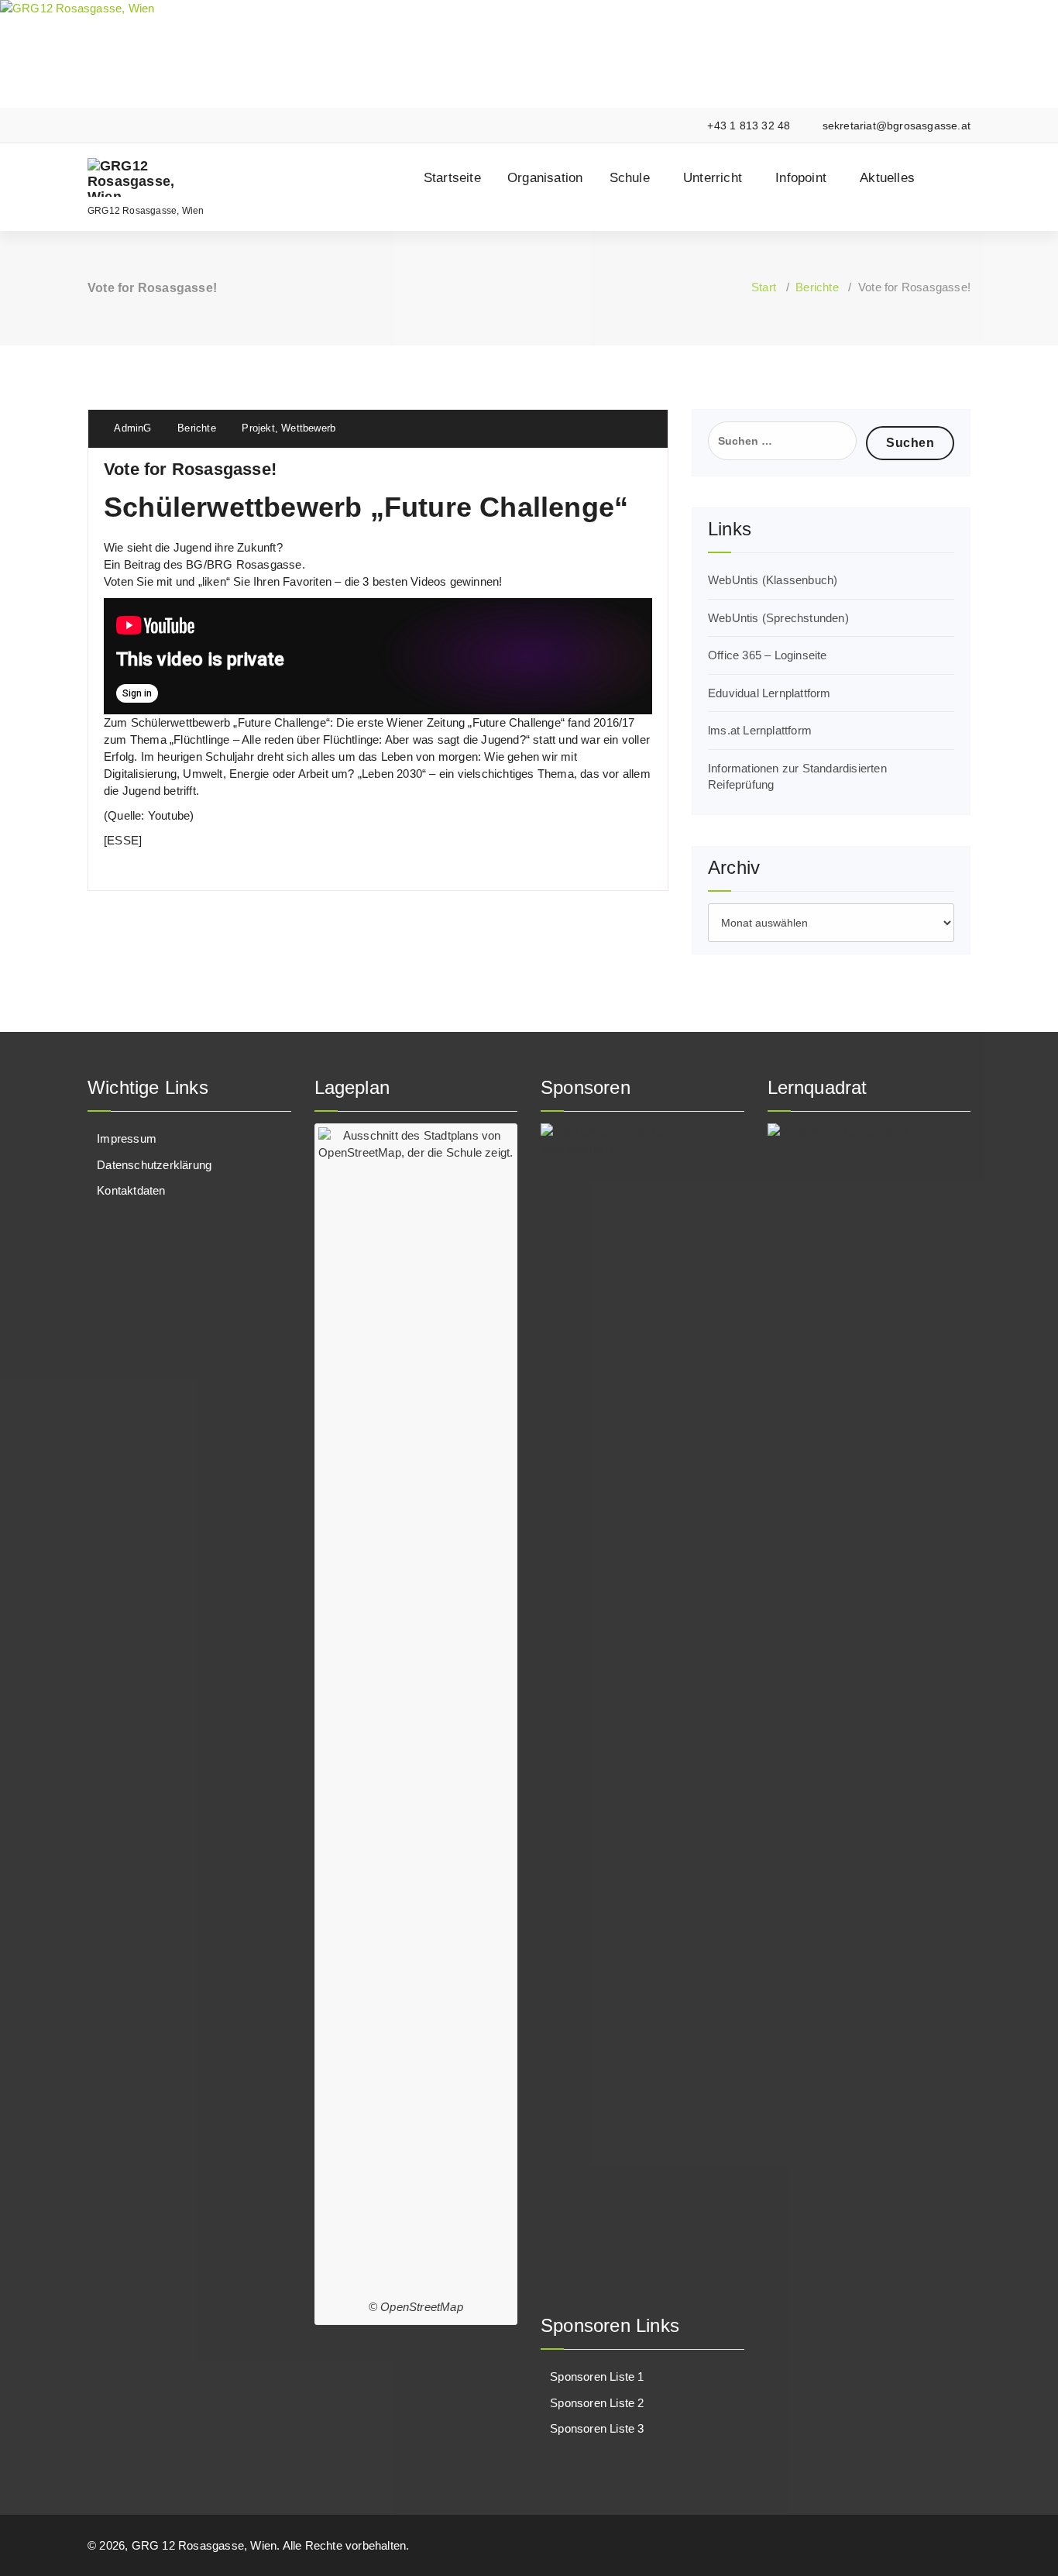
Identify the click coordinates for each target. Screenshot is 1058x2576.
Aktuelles (887, 178)
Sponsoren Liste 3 (597, 2428)
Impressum (127, 1138)
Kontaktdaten (131, 1190)
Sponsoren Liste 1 (597, 2377)
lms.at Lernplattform (760, 730)
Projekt (258, 428)
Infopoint (801, 178)
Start (764, 287)
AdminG (131, 428)
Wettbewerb (308, 428)
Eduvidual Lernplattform (769, 693)
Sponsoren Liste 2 (597, 2403)
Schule (630, 178)
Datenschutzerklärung (154, 1165)
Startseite (452, 178)
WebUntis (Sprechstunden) (778, 618)
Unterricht (713, 178)
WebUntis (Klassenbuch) (773, 580)
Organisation (545, 178)
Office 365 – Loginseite (768, 655)
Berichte (817, 287)
